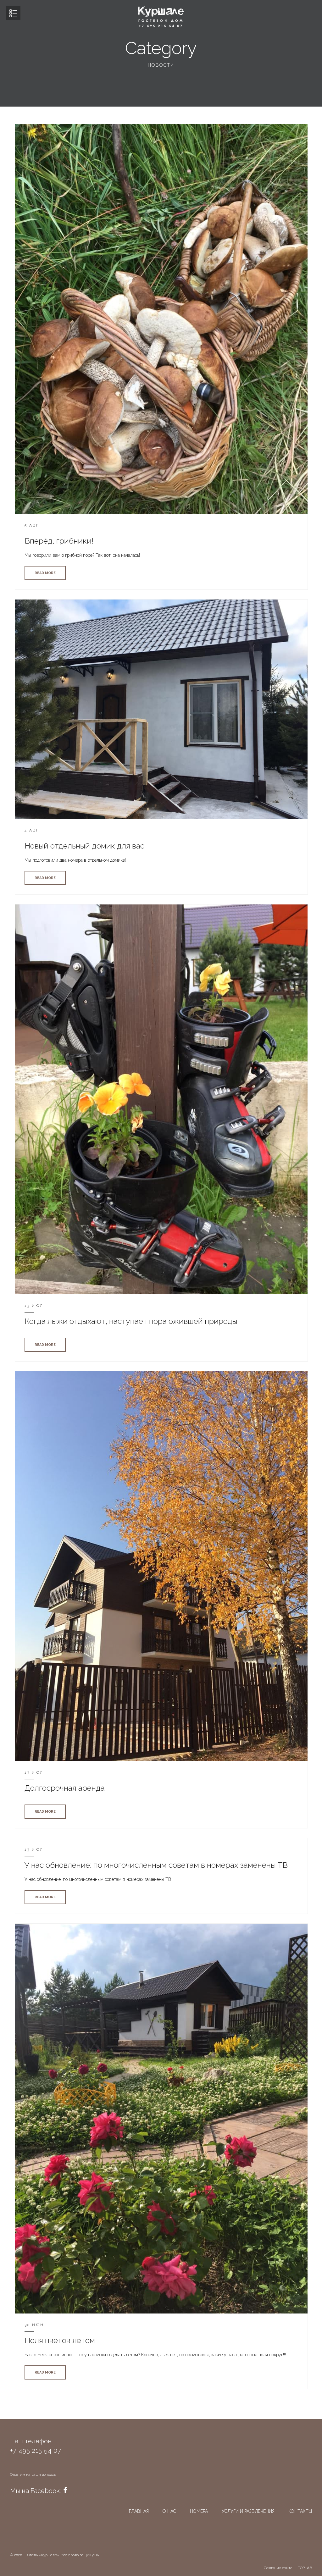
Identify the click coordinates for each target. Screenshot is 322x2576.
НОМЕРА (199, 2511)
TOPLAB (305, 2568)
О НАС (169, 2511)
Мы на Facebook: (36, 2491)
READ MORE (45, 573)
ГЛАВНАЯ (139, 2511)
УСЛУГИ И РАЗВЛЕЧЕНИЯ (248, 2511)
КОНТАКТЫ (300, 2511)
